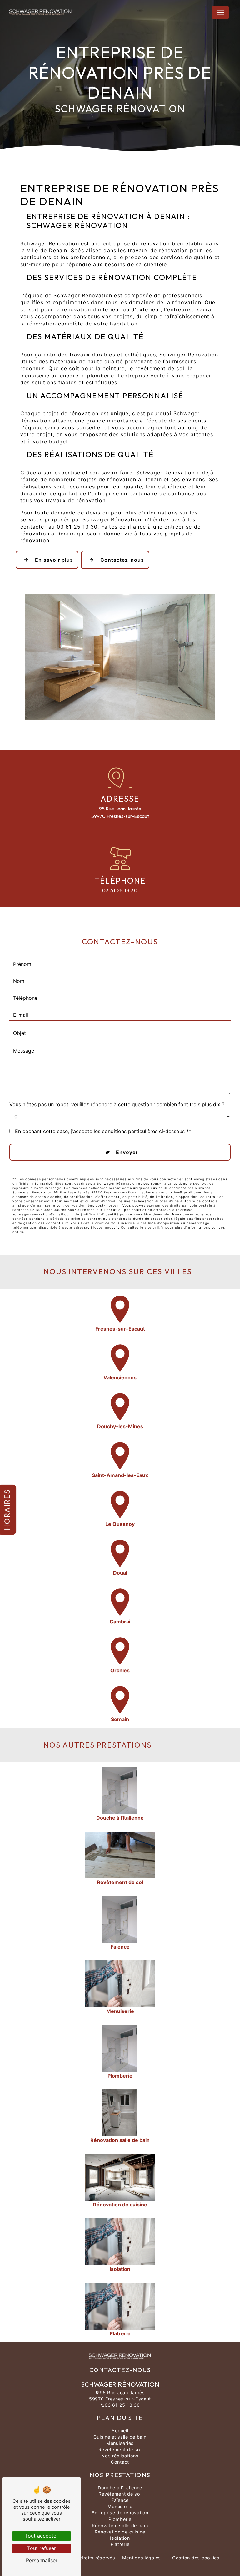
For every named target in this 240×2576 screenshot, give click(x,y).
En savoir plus (54, 560)
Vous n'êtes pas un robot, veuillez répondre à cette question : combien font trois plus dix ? (117, 1104)
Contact (120, 2462)
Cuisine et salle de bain (120, 2437)
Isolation (120, 2538)
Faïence (120, 2500)
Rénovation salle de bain (120, 2525)
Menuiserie (120, 2506)
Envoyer (127, 1152)
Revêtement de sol (120, 2449)
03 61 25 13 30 (120, 890)
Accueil (120, 2431)
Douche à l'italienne (120, 2488)
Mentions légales (142, 2558)
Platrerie (120, 2544)
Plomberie (120, 2519)
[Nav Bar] (220, 13)
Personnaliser (42, 2560)
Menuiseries (120, 2443)
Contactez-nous (122, 560)
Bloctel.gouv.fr (104, 1227)
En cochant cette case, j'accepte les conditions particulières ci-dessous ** (103, 1131)
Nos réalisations (120, 2456)
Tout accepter (42, 2536)
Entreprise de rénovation (120, 2513)
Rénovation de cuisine (120, 2532)
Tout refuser (42, 2548)
